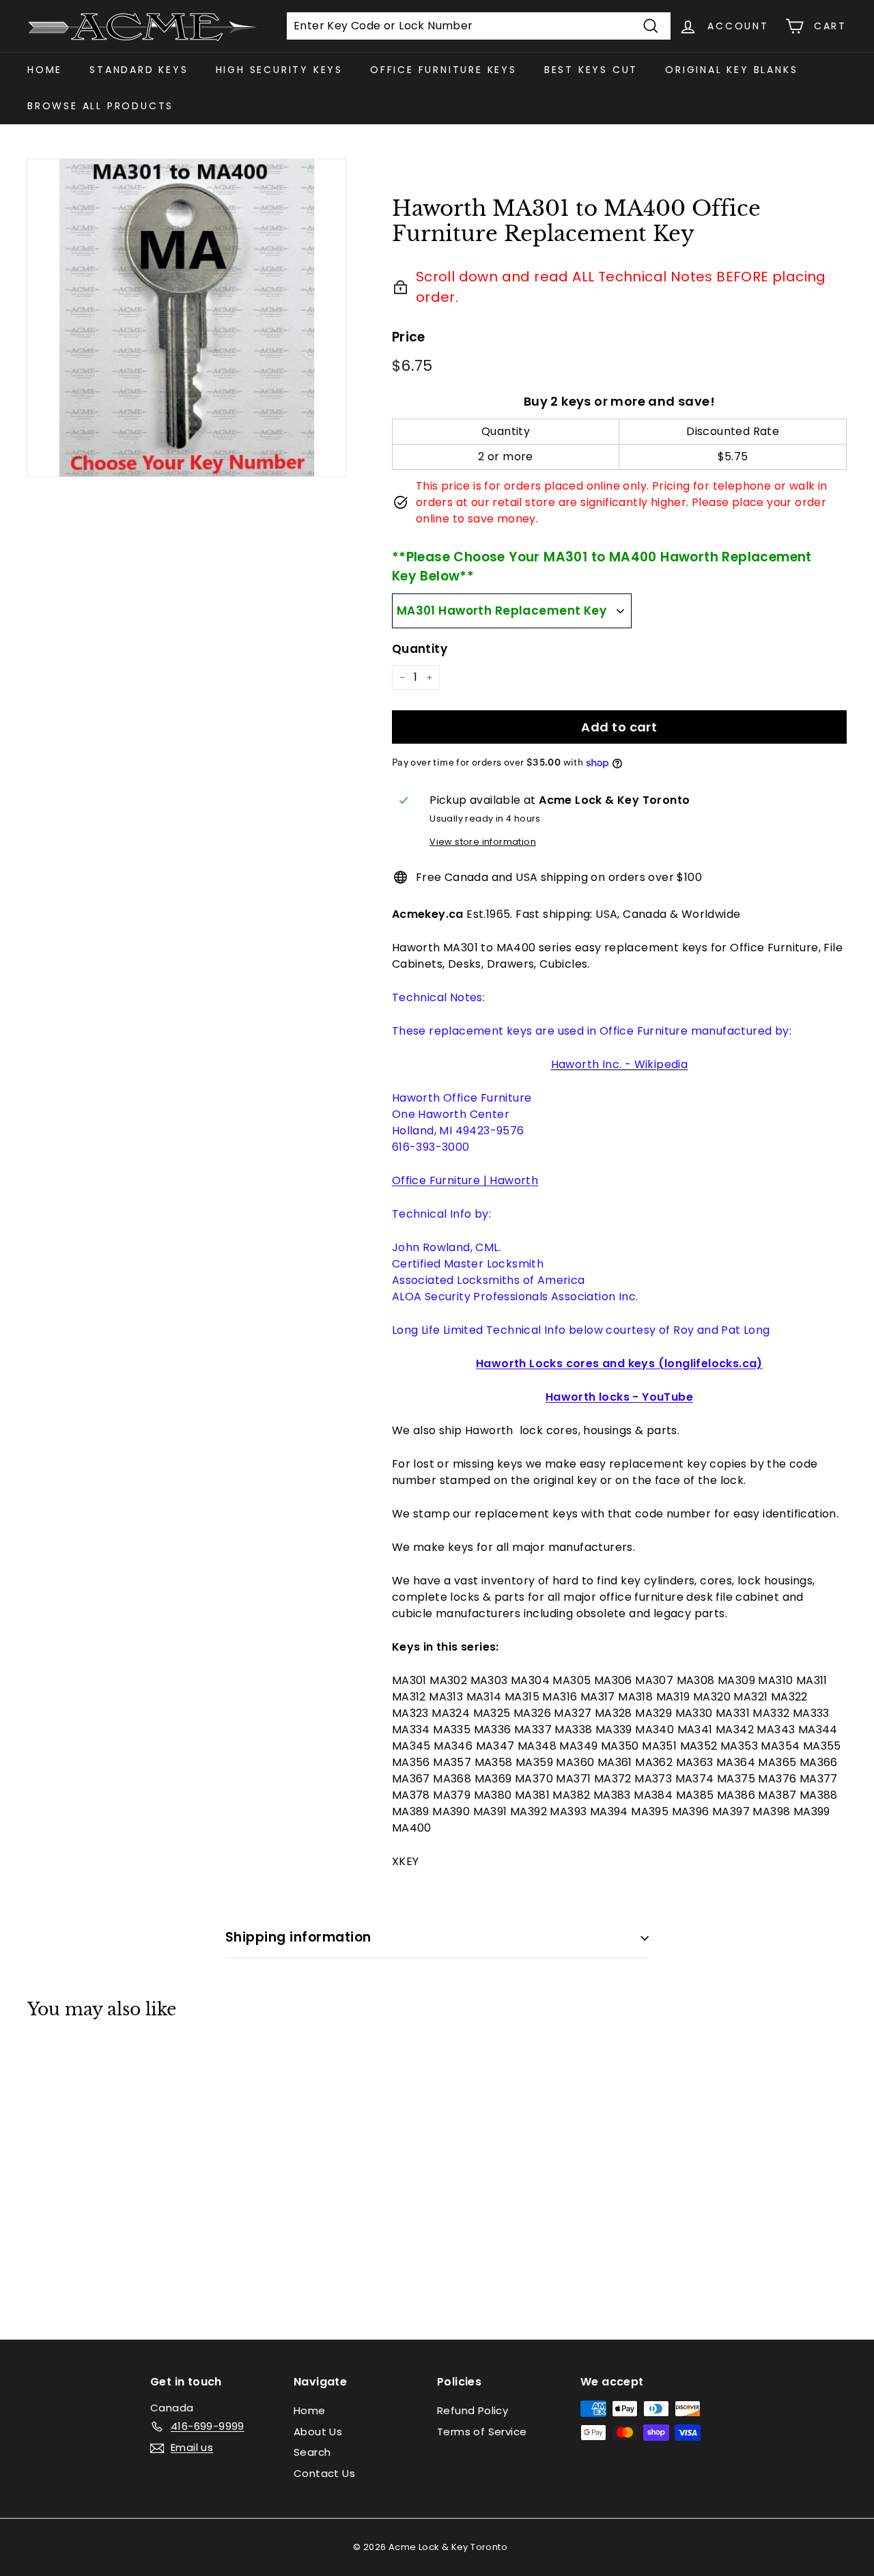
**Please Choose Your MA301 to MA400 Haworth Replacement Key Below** (602, 567)
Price (409, 337)
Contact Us (324, 2473)
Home (45, 70)
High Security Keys (279, 70)
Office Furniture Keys (443, 70)
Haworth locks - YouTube (619, 1397)
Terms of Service (482, 2432)
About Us (318, 2432)
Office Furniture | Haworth (465, 1180)
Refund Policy (473, 2410)
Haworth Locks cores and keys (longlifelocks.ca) (619, 1363)
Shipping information (298, 1937)
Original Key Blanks (731, 70)
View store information (483, 842)
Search (312, 2452)
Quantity (420, 649)
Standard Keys (139, 70)
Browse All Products (100, 106)
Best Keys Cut (591, 70)
